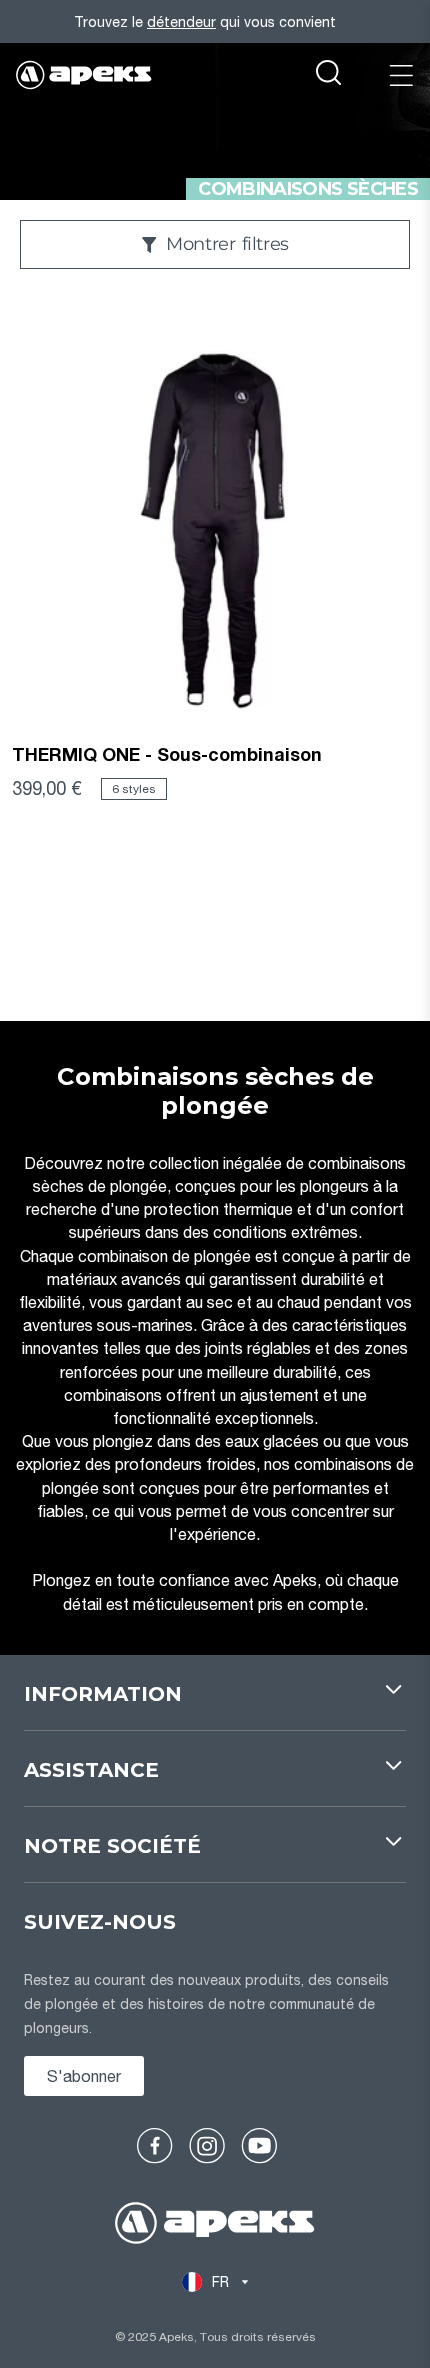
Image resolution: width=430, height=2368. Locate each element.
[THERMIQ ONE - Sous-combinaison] (215, 528)
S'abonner (84, 2075)
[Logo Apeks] (84, 75)
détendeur (181, 21)
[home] (215, 2225)
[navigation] (215, 1705)
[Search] (328, 75)
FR (221, 2281)
